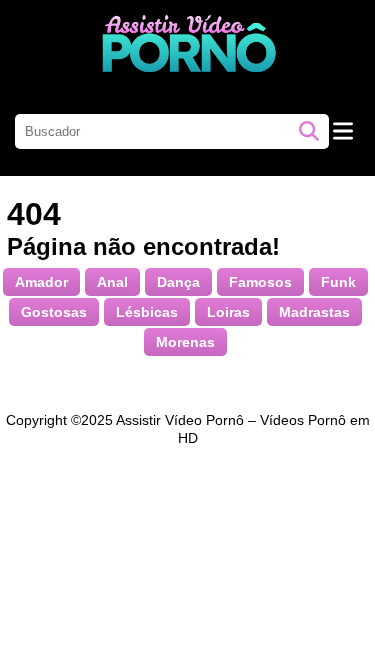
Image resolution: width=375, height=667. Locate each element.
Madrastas (314, 312)
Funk (338, 282)
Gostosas (54, 312)
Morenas (185, 342)
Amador (41, 282)
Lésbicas (147, 312)
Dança (178, 282)
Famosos (260, 282)
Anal (112, 282)
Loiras (228, 312)
